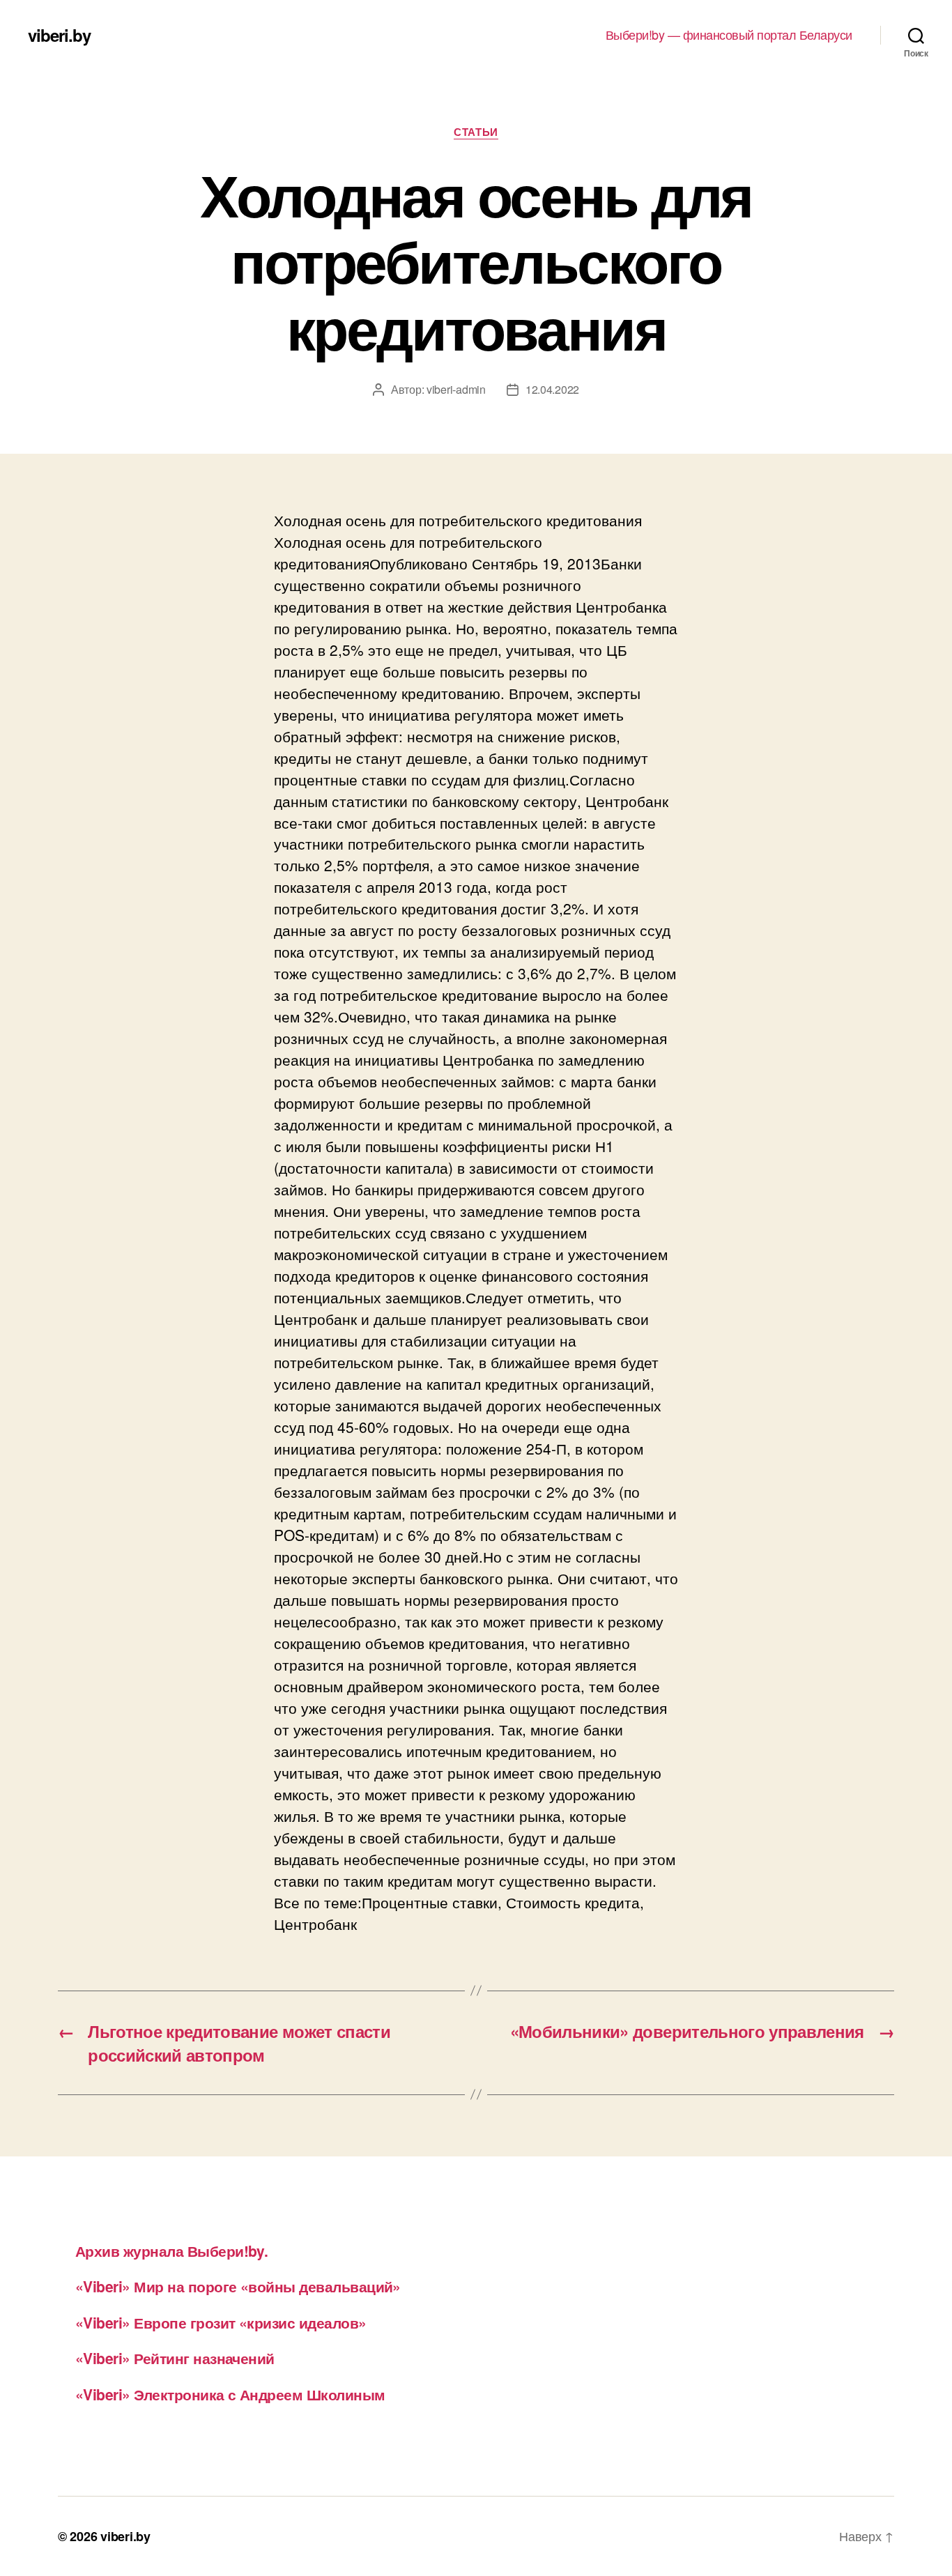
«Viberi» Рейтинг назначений (175, 2358)
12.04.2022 (552, 389)
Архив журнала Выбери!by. (171, 2251)
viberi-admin (456, 389)
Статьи (476, 132)
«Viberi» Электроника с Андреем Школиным (230, 2394)
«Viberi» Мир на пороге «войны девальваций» (238, 2286)
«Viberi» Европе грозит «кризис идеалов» (221, 2322)
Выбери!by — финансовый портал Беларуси (729, 35)
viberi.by (59, 35)
